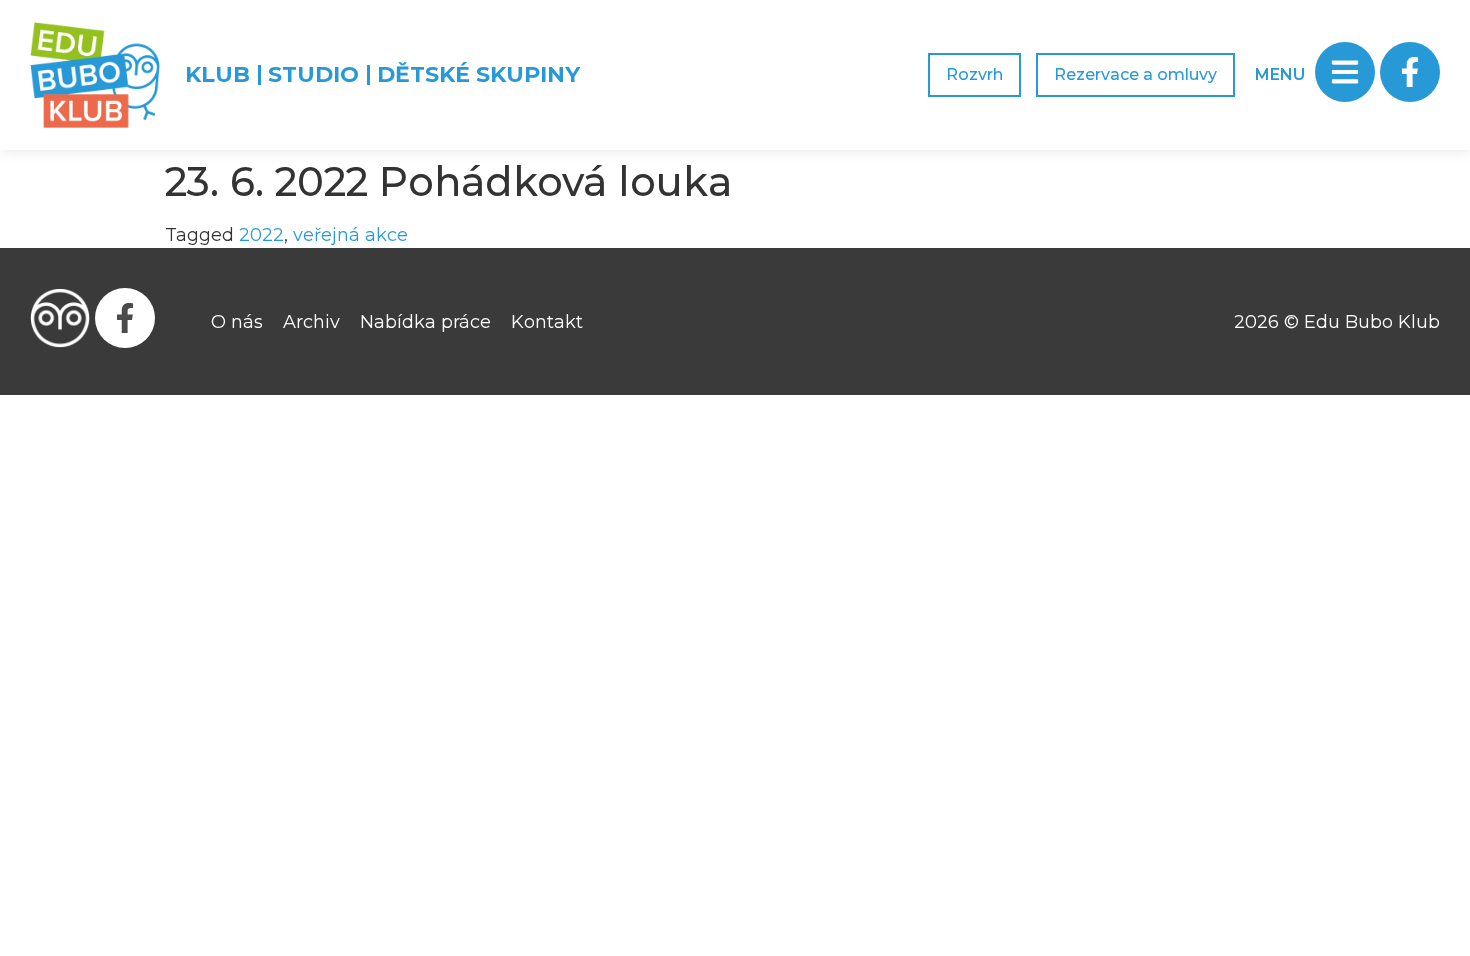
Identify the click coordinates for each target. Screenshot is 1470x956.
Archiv (311, 322)
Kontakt (547, 322)
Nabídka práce (425, 322)
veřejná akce (350, 235)
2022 (261, 235)
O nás (237, 322)
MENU (1280, 74)
